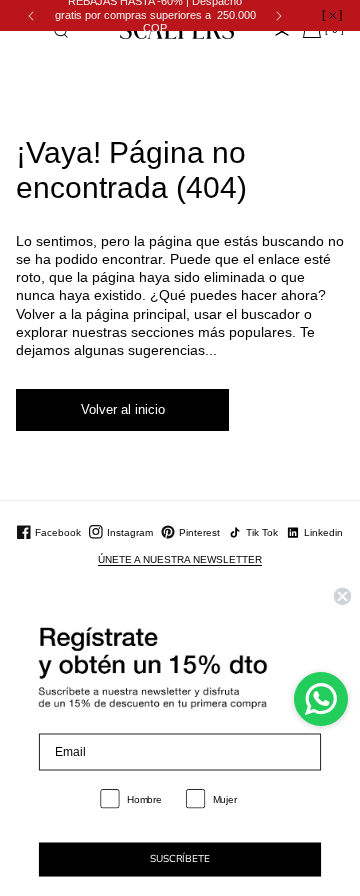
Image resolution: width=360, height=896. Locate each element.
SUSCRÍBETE (179, 860)
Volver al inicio (123, 409)
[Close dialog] (342, 596)
